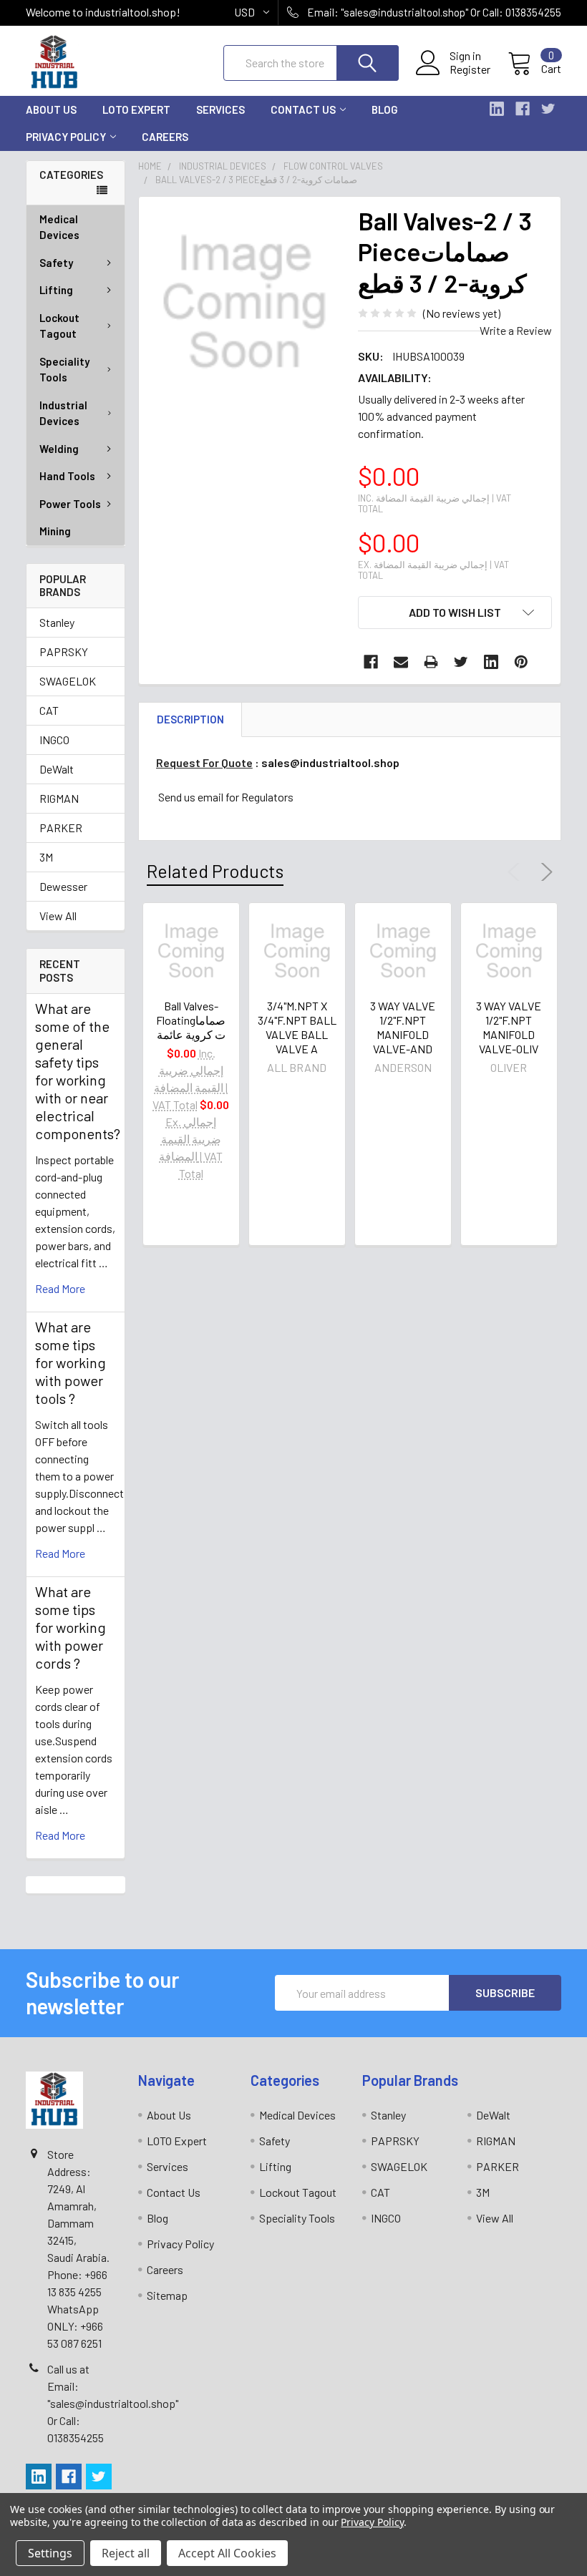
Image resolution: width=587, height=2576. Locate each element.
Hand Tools (67, 476)
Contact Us (303, 109)
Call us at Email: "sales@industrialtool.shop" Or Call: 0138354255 (113, 2403)
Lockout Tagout (59, 326)
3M (46, 857)
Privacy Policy (66, 137)
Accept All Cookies (227, 2553)
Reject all (126, 2553)
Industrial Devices (63, 413)
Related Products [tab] (215, 871)
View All (58, 916)
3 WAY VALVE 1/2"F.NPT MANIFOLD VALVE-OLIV (509, 1027)
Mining (55, 531)
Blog (385, 109)
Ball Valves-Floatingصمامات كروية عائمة (191, 1020)
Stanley (57, 622)
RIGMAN (59, 798)
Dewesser (63, 886)
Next (544, 872)
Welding (59, 449)
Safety (56, 263)
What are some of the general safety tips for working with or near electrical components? (78, 1071)
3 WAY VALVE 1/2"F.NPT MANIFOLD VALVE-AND (403, 1027)
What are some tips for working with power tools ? (71, 1362)
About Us (51, 109)
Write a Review (516, 330)
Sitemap (167, 2295)
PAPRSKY (64, 652)
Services (220, 109)
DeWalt (57, 769)
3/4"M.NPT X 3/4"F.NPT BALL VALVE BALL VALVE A (297, 1027)
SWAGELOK (68, 681)
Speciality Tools (64, 370)
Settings (50, 2553)
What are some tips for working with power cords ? (71, 1627)
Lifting (56, 290)
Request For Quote (204, 762)
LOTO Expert (136, 109)
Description (190, 719)
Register (470, 69)
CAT (49, 710)
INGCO (54, 740)
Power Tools (70, 504)
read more (60, 1288)
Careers (165, 137)
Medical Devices (59, 227)
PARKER (61, 828)
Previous (517, 872)
